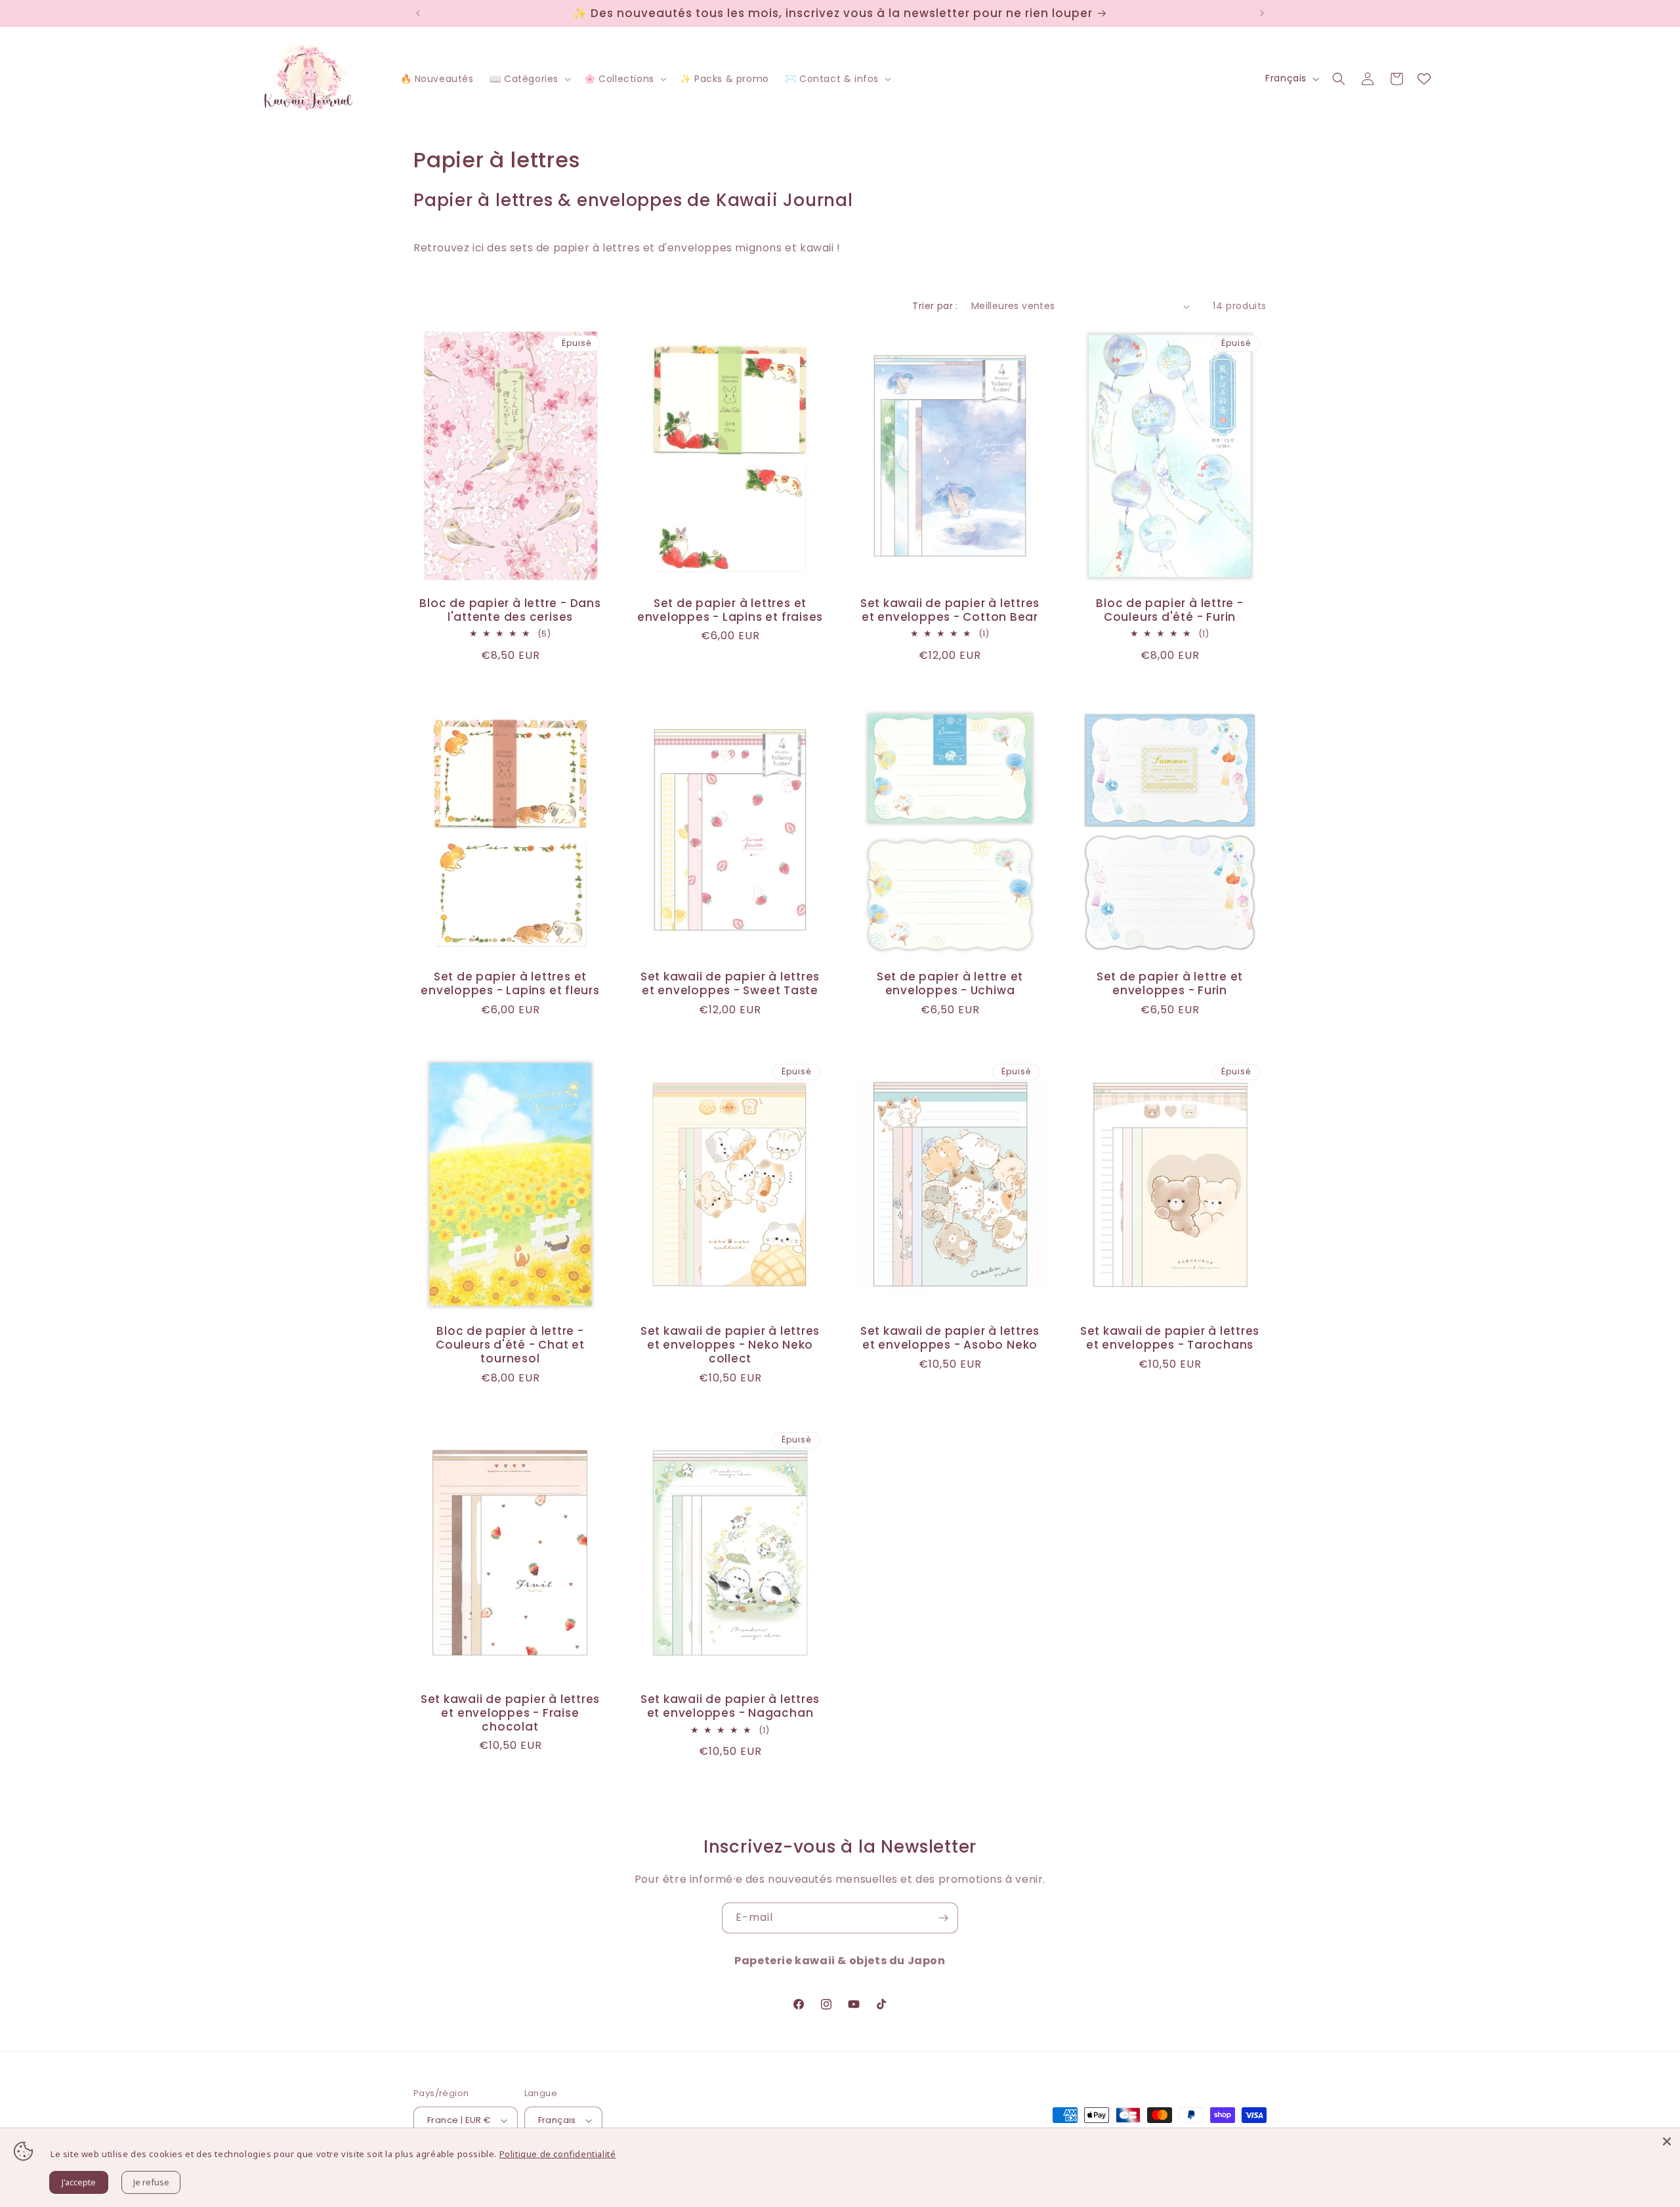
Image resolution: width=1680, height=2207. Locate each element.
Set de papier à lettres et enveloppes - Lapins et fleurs (510, 984)
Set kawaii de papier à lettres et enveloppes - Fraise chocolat (510, 1713)
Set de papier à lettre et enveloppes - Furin (1170, 984)
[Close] (1667, 2141)
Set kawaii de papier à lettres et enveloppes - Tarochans (1170, 1338)
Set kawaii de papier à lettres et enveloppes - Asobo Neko (950, 1338)
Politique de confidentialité (558, 2154)
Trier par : (935, 306)
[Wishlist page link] (1424, 79)
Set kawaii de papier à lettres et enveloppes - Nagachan (730, 1706)
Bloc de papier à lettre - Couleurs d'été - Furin (1170, 610)
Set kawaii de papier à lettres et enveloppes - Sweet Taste (730, 984)
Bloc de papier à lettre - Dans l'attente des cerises (510, 610)
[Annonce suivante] (1262, 13)
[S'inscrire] (943, 1918)
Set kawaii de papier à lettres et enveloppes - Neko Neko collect (730, 1345)
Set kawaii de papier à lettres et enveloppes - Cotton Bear (950, 610)
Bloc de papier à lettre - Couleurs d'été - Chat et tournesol (510, 1345)
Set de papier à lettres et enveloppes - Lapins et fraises (730, 610)
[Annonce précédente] (418, 13)
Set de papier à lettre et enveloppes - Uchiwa (950, 984)
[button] (529, 79)
